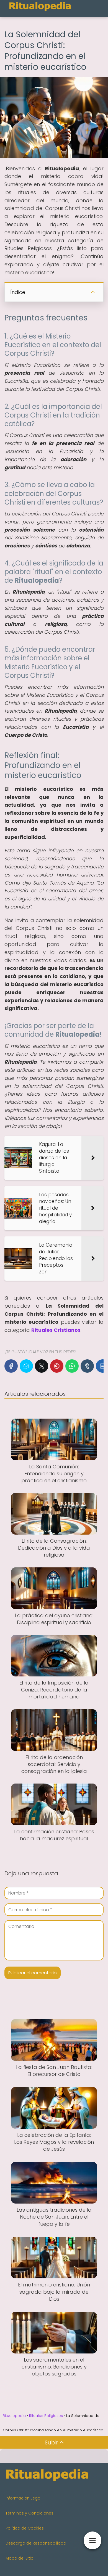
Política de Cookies (25, 2528)
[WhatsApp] (72, 1366)
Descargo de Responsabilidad (36, 2543)
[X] (42, 1366)
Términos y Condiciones (29, 2513)
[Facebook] (11, 1366)
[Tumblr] (87, 1366)
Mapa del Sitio (20, 2558)
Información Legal (23, 2498)
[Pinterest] (57, 1366)
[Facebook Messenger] (26, 1366)
